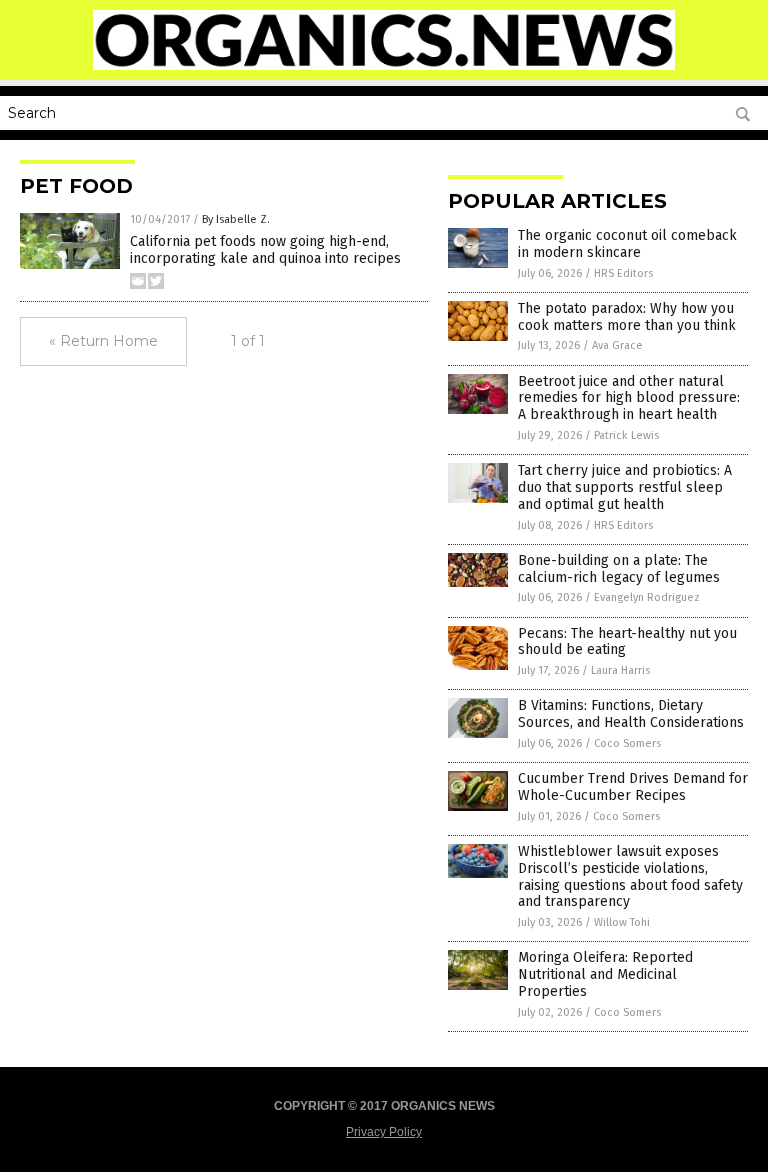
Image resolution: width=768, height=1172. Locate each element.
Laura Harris (620, 670)
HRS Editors (623, 273)
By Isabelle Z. (236, 219)
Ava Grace (617, 345)
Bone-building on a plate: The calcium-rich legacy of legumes (619, 569)
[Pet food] (384, 66)
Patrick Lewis (626, 435)
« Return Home (103, 341)
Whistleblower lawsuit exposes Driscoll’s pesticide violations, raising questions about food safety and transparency (630, 876)
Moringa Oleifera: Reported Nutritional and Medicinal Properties (605, 974)
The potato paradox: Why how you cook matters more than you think (627, 317)
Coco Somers (627, 743)
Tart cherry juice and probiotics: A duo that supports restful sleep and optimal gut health (625, 487)
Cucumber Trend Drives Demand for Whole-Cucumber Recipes (633, 787)
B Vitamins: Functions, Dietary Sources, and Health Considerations (631, 714)
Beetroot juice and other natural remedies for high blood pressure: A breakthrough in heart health (629, 398)
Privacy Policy (384, 1132)
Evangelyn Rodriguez (647, 597)
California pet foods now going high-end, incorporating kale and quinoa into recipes (265, 250)
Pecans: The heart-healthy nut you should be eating (627, 642)
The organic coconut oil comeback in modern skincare (627, 244)
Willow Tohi (622, 922)
